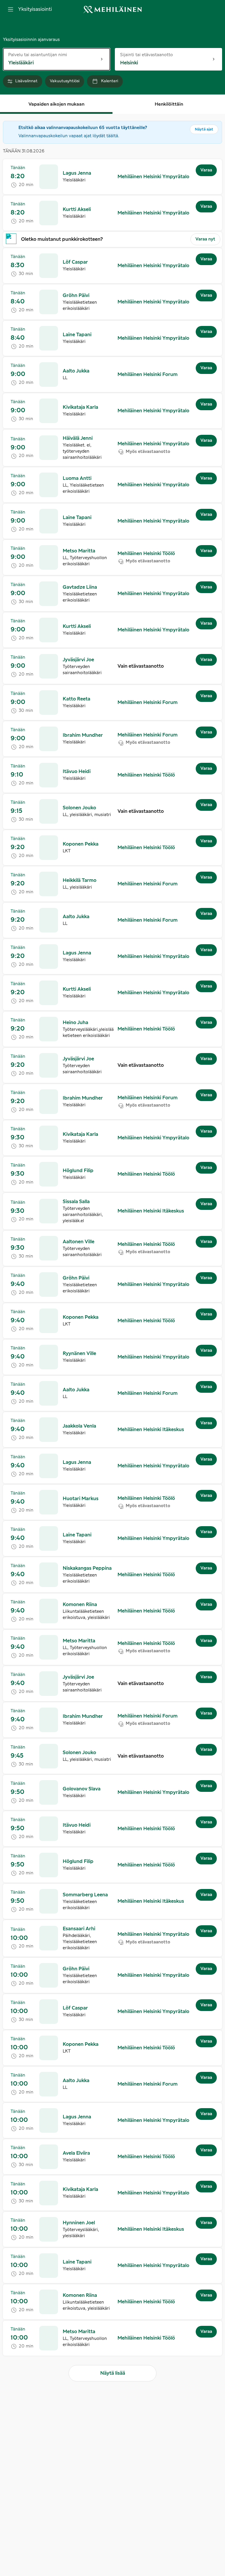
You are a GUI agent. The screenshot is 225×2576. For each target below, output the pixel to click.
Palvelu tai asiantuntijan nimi (38, 55)
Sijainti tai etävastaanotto (146, 55)
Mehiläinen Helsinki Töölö (146, 554)
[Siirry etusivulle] (112, 10)
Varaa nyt (205, 239)
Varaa (206, 170)
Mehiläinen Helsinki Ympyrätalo (153, 177)
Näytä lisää (113, 2373)
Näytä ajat (204, 129)
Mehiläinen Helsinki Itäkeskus (151, 1211)
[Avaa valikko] (11, 9)
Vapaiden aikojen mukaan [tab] (56, 104)
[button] (77, 173)
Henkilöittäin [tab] (169, 104)
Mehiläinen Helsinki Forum (148, 375)
